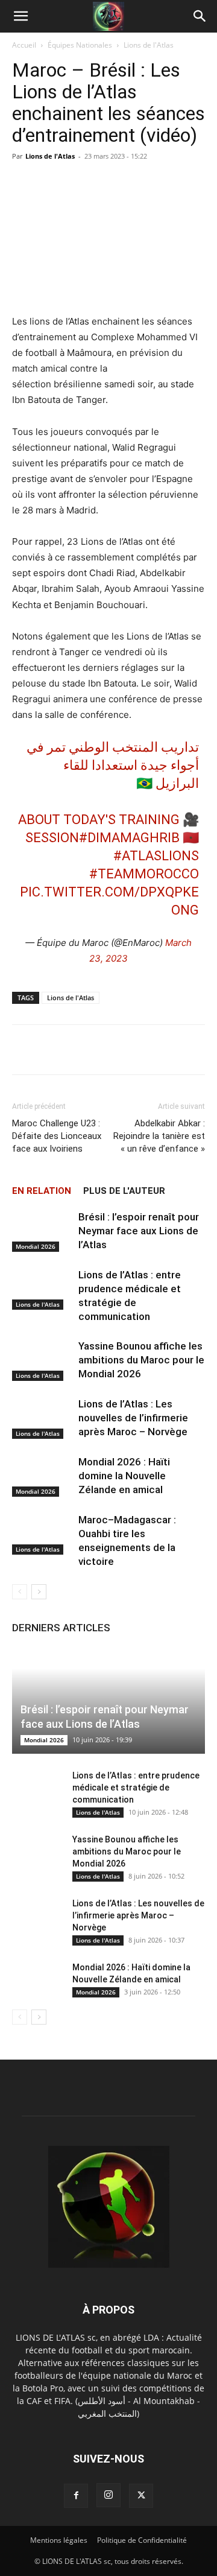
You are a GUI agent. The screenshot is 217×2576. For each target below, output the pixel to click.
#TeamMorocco (144, 874)
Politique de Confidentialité (142, 2540)
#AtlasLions (156, 856)
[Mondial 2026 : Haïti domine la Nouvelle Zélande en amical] (42, 1476)
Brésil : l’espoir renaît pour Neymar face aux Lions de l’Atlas (139, 1231)
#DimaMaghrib (129, 838)
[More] (154, 1050)
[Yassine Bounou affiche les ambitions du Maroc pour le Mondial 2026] (42, 1360)
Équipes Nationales (80, 45)
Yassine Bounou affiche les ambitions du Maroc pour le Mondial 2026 (141, 1360)
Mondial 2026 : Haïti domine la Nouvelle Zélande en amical (124, 1476)
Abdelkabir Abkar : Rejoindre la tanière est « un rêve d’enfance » (159, 1136)
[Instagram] (108, 2495)
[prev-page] (20, 1592)
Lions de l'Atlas (149, 45)
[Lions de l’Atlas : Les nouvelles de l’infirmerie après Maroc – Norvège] (42, 1418)
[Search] (200, 16)
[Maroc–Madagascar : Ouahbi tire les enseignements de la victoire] (42, 1534)
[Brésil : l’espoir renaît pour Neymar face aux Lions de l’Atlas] (42, 1231)
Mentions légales (59, 2540)
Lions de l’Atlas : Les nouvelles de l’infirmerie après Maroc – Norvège (133, 1418)
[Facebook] (76, 2496)
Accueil (24, 45)
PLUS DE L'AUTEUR (124, 1191)
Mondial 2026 (36, 1246)
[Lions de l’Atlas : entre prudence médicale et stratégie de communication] (42, 1289)
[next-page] (39, 1592)
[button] (20, 16)
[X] (141, 2496)
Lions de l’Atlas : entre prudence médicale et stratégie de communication (136, 1788)
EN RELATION (42, 1191)
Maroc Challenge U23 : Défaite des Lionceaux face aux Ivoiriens (57, 1136)
